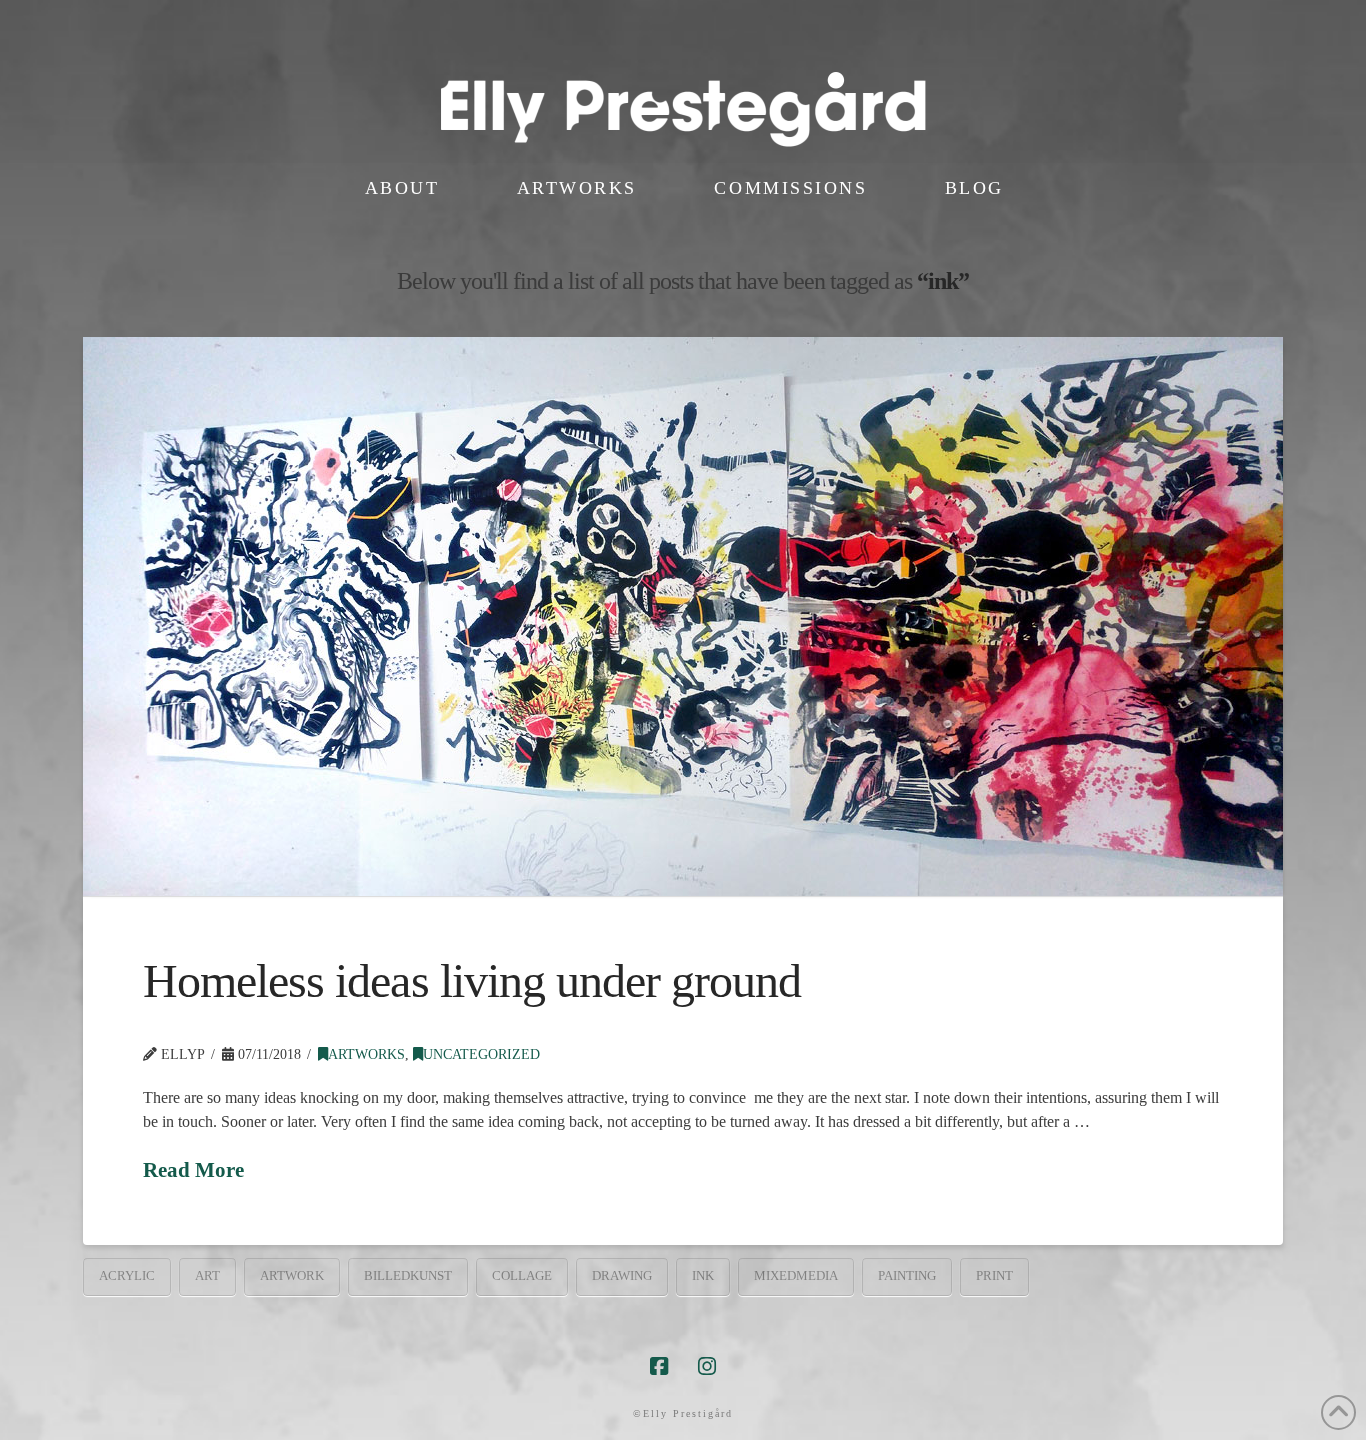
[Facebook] (659, 1366)
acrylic (127, 1275)
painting (907, 1275)
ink (703, 1275)
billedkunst (408, 1275)
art (207, 1275)
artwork (292, 1275)
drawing (622, 1275)
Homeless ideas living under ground (472, 980)
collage (522, 1275)
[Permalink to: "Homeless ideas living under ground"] (683, 616)
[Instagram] (707, 1366)
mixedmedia (796, 1275)
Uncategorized (481, 1054)
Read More (193, 1170)
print (994, 1275)
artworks (366, 1054)
